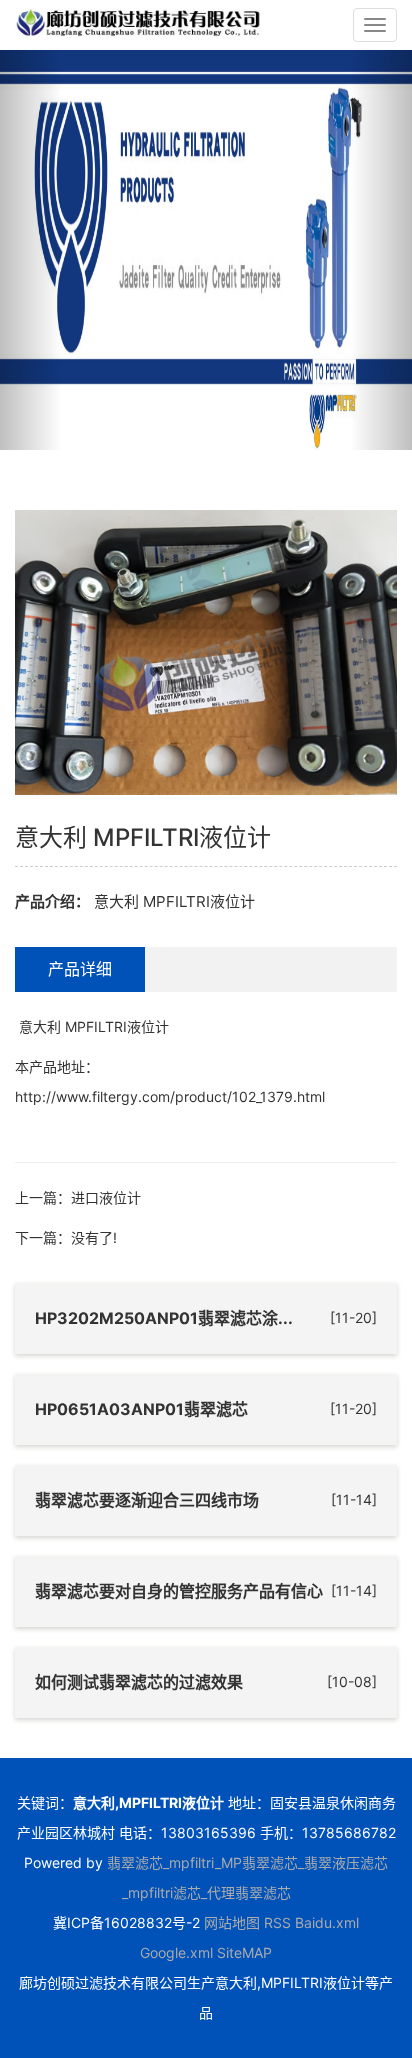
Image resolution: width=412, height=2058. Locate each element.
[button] (31, 250)
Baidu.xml (327, 1922)
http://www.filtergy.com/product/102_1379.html (170, 1096)
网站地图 (232, 1922)
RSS (277, 1922)
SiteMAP (244, 1952)
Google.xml (176, 1952)
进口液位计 (106, 1197)
